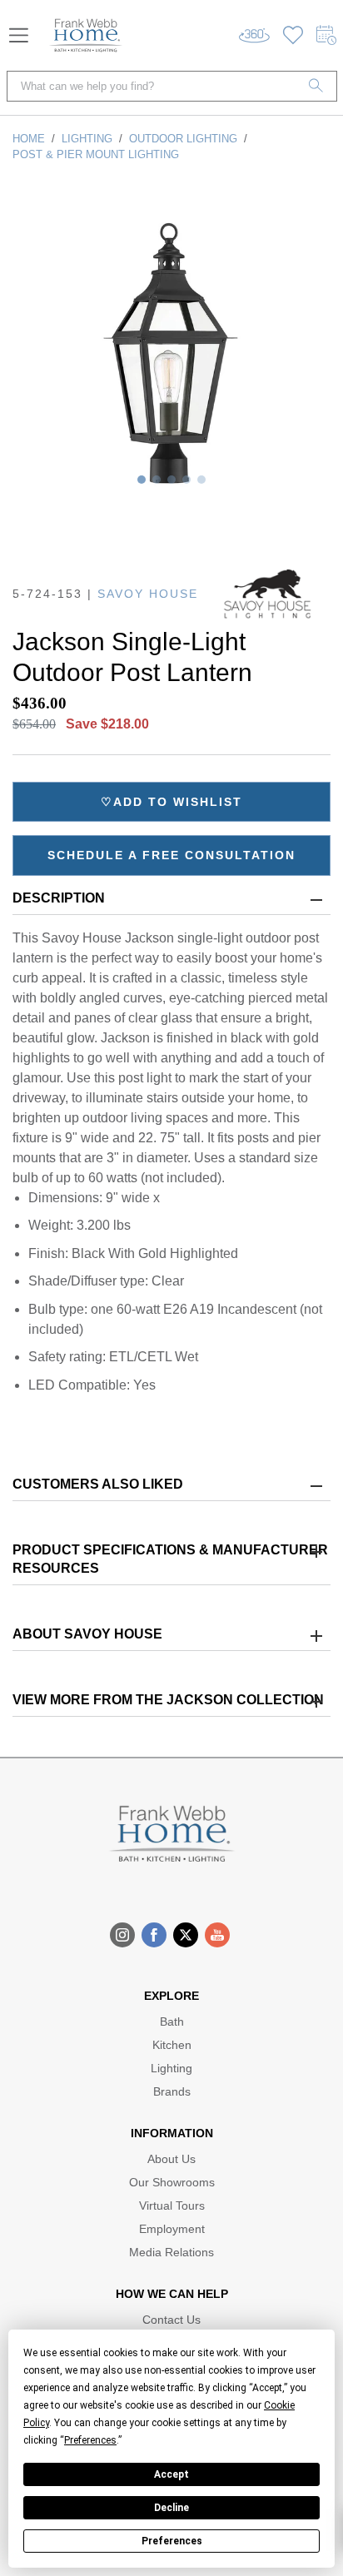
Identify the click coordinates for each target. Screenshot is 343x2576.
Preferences (172, 2541)
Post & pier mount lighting (96, 154)
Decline (171, 2508)
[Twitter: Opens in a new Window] (186, 1935)
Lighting (87, 139)
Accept (171, 2474)
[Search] (316, 86)
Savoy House (148, 594)
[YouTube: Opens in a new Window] (217, 1935)
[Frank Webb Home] (86, 35)
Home (29, 139)
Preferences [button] (90, 2440)
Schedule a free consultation (171, 855)
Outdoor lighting (183, 139)
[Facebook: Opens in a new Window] (154, 1935)
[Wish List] (293, 35)
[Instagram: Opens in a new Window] (122, 1935)
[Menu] (19, 35)
